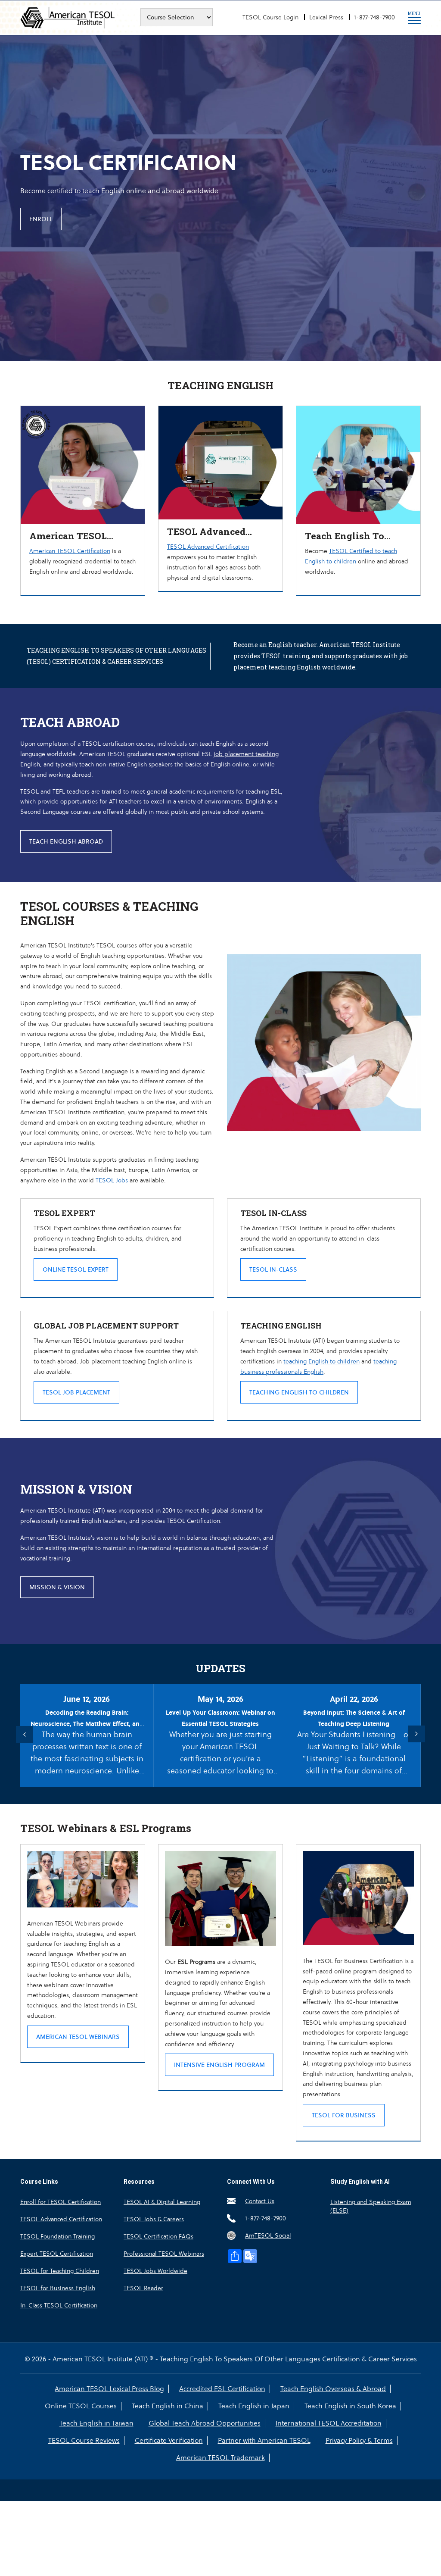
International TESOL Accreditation (329, 2423)
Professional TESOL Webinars (164, 2254)
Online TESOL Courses (81, 2406)
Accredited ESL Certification (222, 2389)
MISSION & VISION (57, 1587)
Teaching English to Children (299, 1392)
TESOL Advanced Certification (208, 547)
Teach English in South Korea (350, 2406)
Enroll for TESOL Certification (61, 2202)
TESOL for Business (344, 2115)
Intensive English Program (219, 2065)
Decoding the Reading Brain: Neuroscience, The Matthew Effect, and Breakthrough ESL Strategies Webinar (87, 1724)
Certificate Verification (169, 2441)
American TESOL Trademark (220, 2458)
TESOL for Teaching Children (60, 2271)
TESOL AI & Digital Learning (162, 2202)
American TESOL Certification (70, 551)
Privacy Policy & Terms (359, 2441)
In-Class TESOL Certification (59, 2305)
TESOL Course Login (270, 17)
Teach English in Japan (254, 2406)
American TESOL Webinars (78, 2037)
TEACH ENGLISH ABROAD (66, 841)
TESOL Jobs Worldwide (155, 2271)
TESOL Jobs (112, 1180)
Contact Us (260, 2201)
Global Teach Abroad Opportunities (205, 2423)
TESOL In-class (273, 1269)
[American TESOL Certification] (83, 411)
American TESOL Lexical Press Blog (109, 2389)
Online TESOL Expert (76, 1269)
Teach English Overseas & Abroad (333, 2389)
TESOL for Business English (58, 2288)
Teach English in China (168, 2406)
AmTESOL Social (268, 2235)
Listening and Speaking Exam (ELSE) (371, 2206)
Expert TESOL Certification (57, 2254)
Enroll (41, 219)
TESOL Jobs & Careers (154, 2219)
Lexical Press (326, 17)
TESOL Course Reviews (84, 2441)
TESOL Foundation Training (57, 2236)
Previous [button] (25, 1734)
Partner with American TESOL (264, 2441)
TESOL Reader (143, 2288)
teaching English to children (321, 1361)
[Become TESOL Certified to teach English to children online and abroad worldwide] (358, 411)
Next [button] (416, 1734)
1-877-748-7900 (374, 17)
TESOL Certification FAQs (158, 2236)
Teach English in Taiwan (96, 2423)
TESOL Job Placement (76, 1392)
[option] (220, 196)
